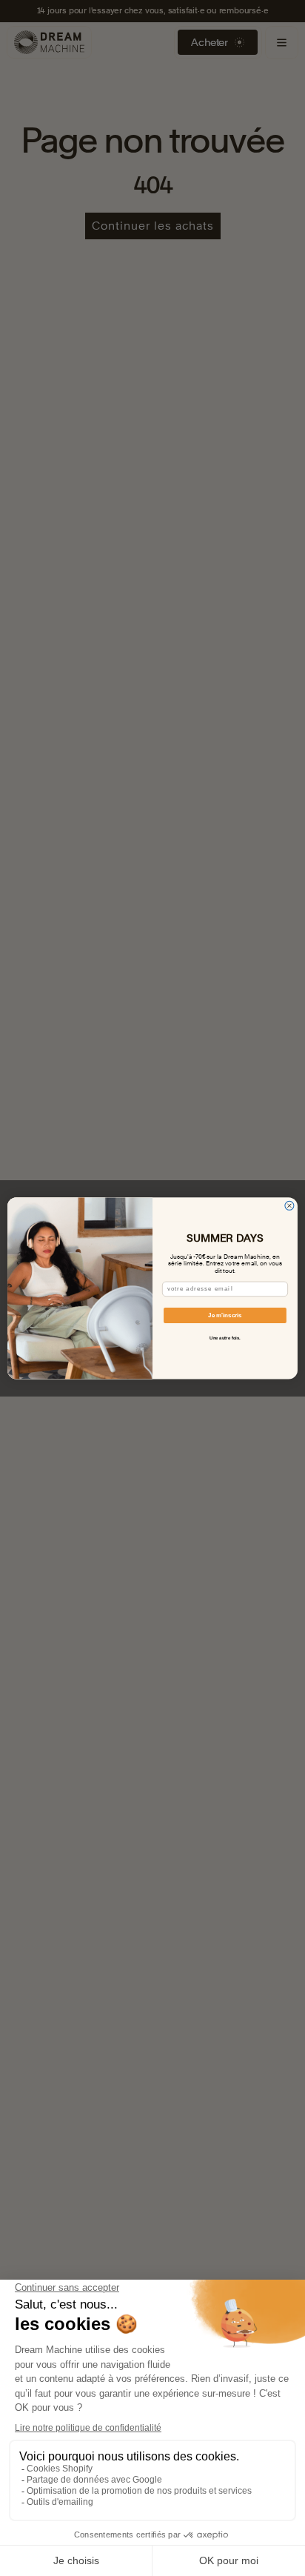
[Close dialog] (289, 1205)
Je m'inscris (225, 1315)
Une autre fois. (225, 1338)
